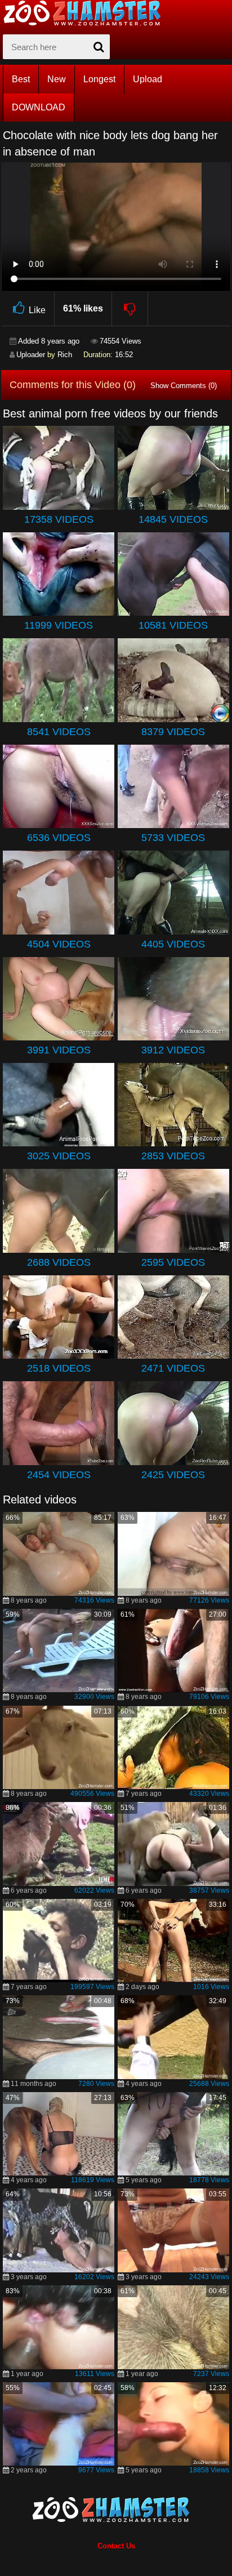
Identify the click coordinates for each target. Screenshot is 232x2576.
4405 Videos (173, 944)
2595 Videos (173, 1262)
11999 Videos (59, 625)
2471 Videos (173, 1368)
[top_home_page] (87, 13)
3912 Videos (173, 1050)
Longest (99, 79)
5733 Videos (173, 838)
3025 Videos (59, 1156)
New (57, 79)
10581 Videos (173, 625)
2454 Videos (59, 1475)
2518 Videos (59, 1368)
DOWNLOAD (39, 107)
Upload (148, 79)
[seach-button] (99, 47)
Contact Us (116, 2546)
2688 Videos (59, 1262)
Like (37, 310)
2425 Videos (173, 1475)
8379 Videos (173, 732)
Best (21, 79)
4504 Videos (59, 944)
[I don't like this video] (130, 309)
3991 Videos (59, 1050)
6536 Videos (59, 838)
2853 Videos (173, 1156)
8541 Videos (59, 732)
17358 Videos (59, 519)
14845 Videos (173, 519)
